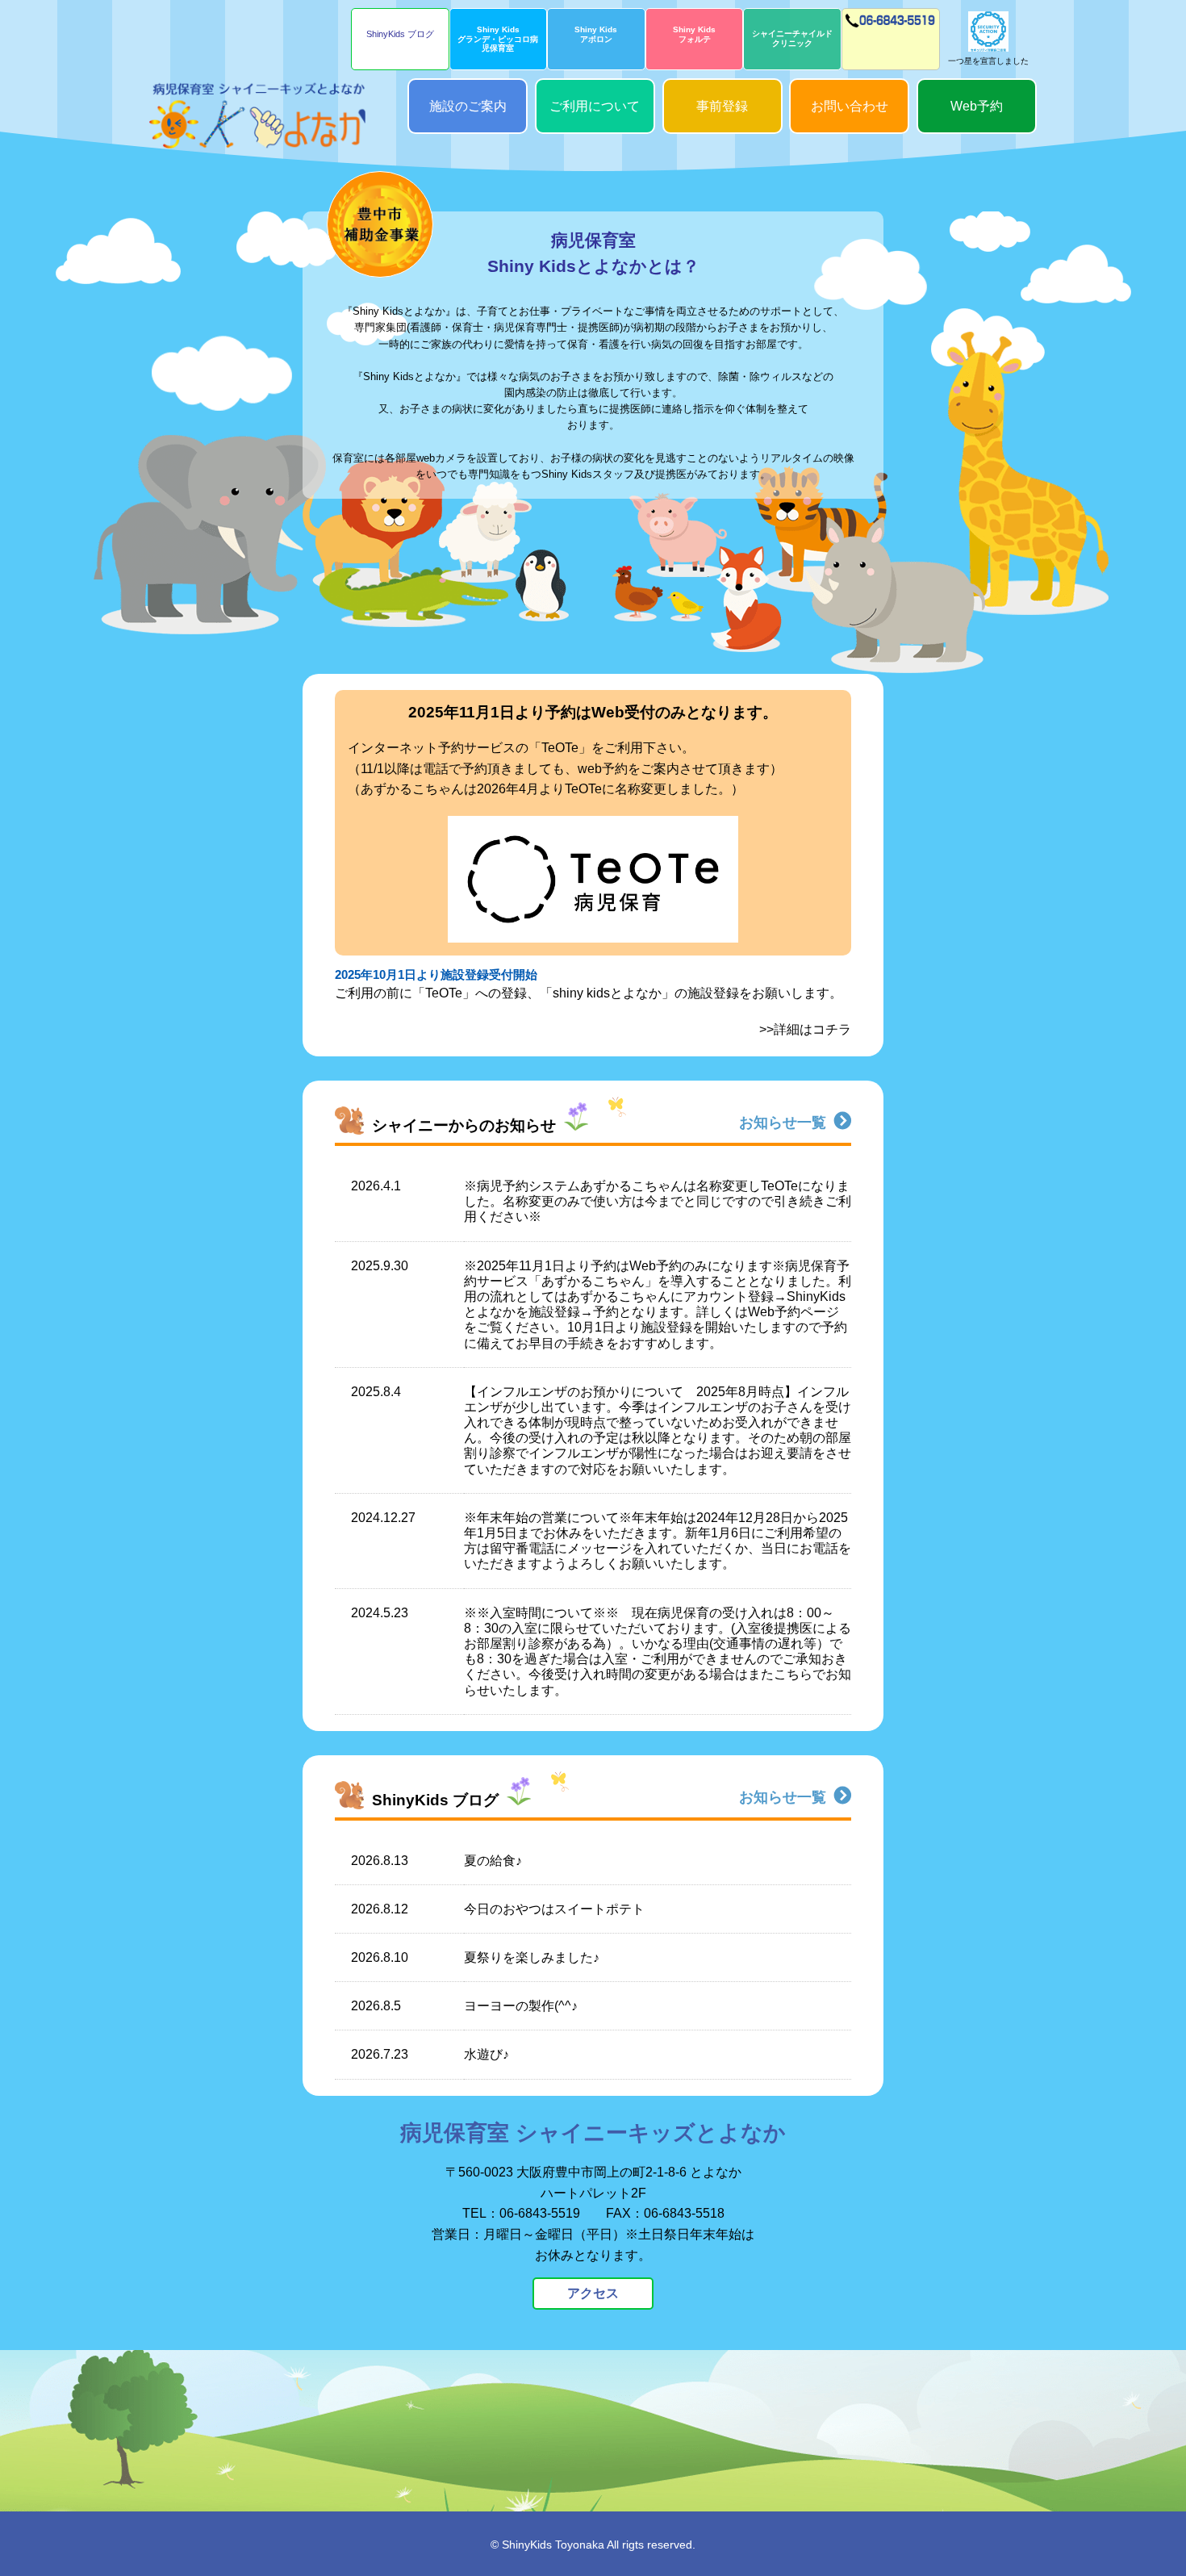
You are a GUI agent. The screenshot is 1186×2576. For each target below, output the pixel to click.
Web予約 (977, 106)
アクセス (593, 2293)
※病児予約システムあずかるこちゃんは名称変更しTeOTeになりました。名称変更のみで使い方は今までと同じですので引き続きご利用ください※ (658, 1201)
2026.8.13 (380, 1861)
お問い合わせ (850, 106)
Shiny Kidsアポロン (596, 34)
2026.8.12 (380, 1909)
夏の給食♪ (493, 1861)
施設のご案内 (468, 106)
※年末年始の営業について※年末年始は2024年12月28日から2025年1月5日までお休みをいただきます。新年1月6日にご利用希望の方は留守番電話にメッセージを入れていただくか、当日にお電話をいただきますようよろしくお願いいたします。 (658, 1541)
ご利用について (595, 106)
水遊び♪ (487, 2054)
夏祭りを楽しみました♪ (532, 1957)
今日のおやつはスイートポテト (554, 1909)
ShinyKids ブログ (400, 34)
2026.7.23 (380, 2054)
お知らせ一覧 (783, 1123)
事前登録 (722, 106)
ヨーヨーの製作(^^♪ (521, 2006)
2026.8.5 (376, 2006)
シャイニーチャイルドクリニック (792, 38)
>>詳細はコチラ (805, 1029)
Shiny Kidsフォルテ (694, 34)
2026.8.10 (380, 1957)
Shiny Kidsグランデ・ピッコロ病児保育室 (498, 39)
